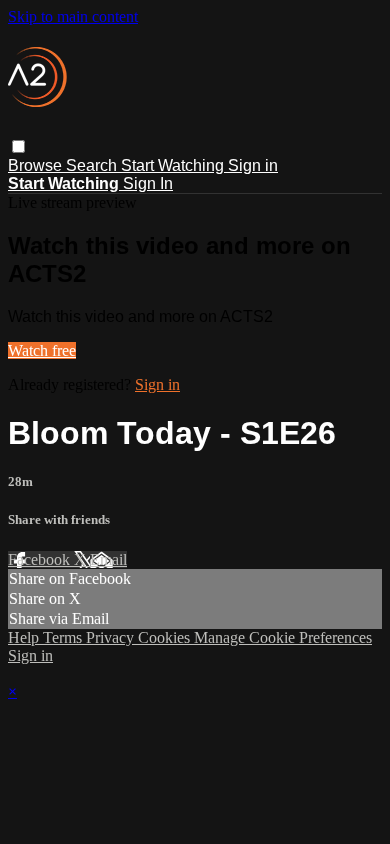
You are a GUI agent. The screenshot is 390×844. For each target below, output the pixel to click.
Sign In (148, 183)
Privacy (112, 637)
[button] (18, 146)
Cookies (166, 637)
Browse (37, 165)
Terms (64, 637)
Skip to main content (73, 16)
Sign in (253, 165)
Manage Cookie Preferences (283, 637)
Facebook (41, 559)
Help (25, 637)
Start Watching (174, 165)
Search (93, 165)
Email (108, 559)
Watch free (42, 350)
